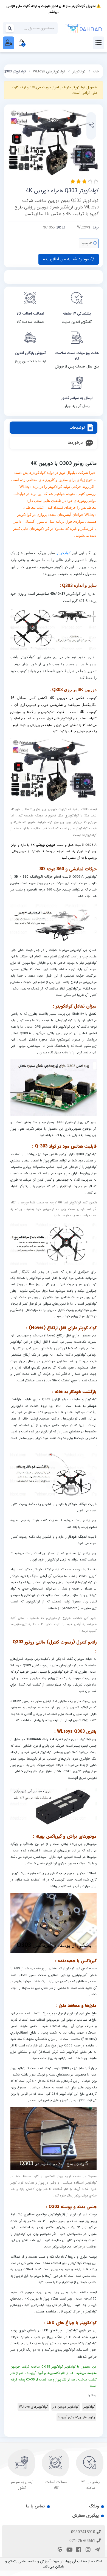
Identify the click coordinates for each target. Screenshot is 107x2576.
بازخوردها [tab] (75, 443)
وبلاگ (94, 2506)
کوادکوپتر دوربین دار (66, 2407)
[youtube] (69, 2550)
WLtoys (84, 227)
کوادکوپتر (79, 71)
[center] (10, 28)
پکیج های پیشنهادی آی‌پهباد (76, 2417)
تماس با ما (35, 2506)
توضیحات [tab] (77, 428)
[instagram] (87, 2550)
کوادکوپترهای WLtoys (49, 71)
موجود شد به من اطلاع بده (67, 259)
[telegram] (97, 2550)
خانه (96, 71)
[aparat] (59, 2550)
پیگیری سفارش (85, 2516)
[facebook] (78, 2550)
